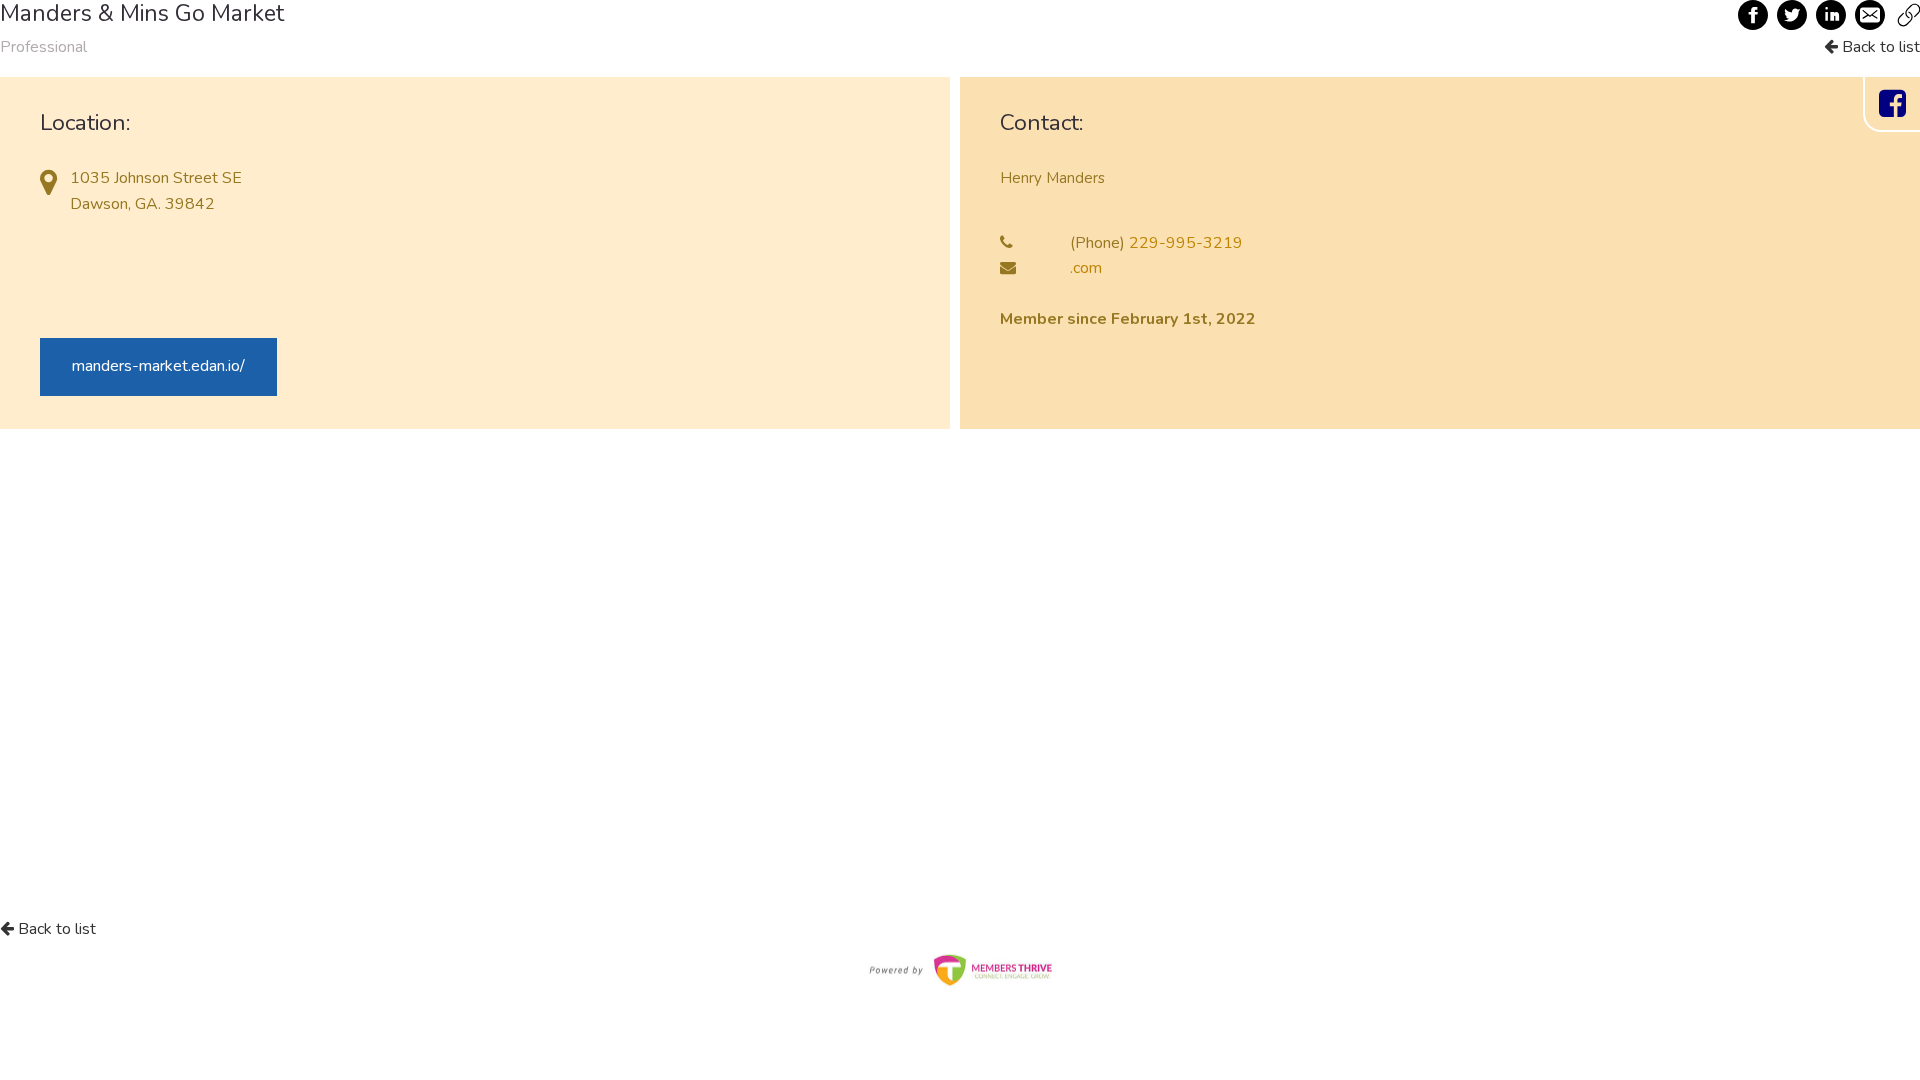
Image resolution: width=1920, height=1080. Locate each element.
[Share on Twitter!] (1793, 15)
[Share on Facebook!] (1754, 15)
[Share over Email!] (1871, 15)
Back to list (1879, 47)
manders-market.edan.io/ (158, 366)
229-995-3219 (1186, 243)
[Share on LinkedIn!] (1832, 15)
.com (1086, 268)
